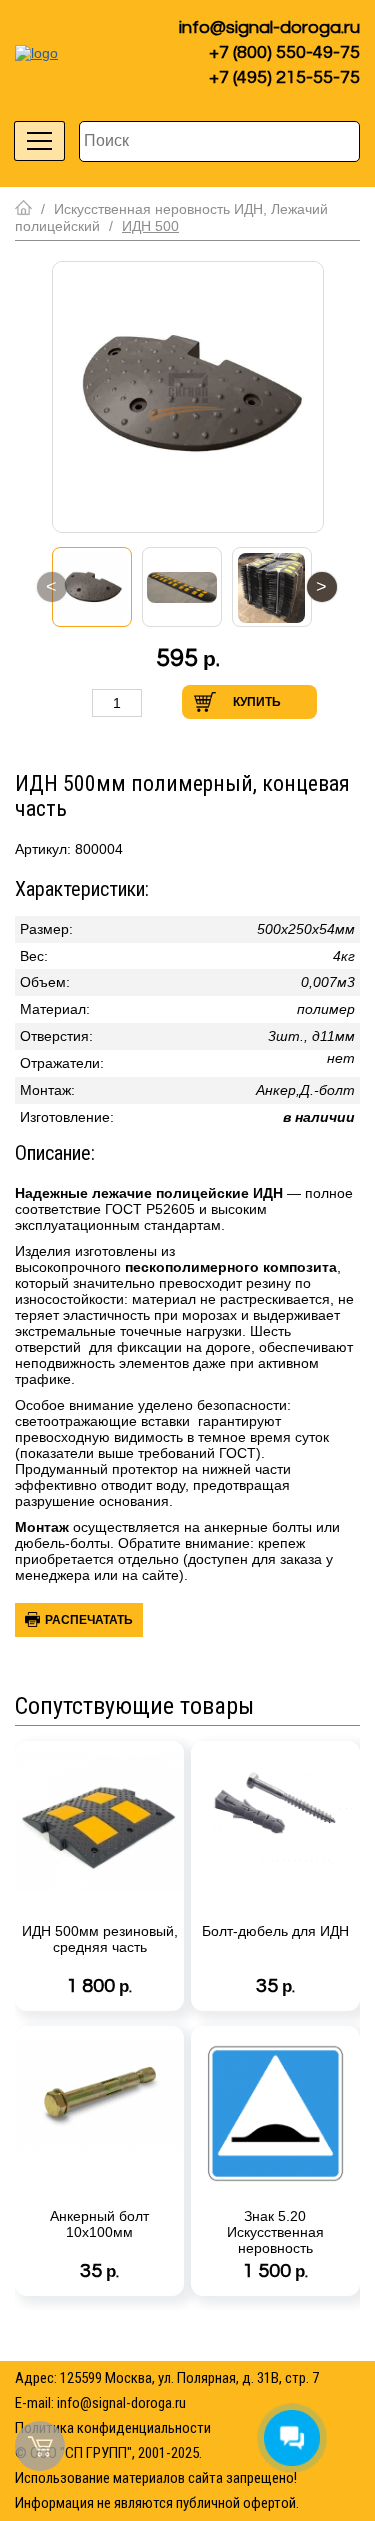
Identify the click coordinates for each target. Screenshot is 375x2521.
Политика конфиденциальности (113, 2428)
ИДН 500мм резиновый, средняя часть (100, 1939)
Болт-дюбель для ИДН (275, 1931)
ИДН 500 (150, 226)
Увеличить (163, 702)
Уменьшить (71, 702)
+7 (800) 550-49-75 (284, 52)
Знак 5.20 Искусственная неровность (275, 2232)
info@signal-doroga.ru (269, 27)
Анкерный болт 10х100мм (99, 2224)
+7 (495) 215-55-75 (284, 77)
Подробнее (163, 1993)
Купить (257, 702)
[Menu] (39, 141)
